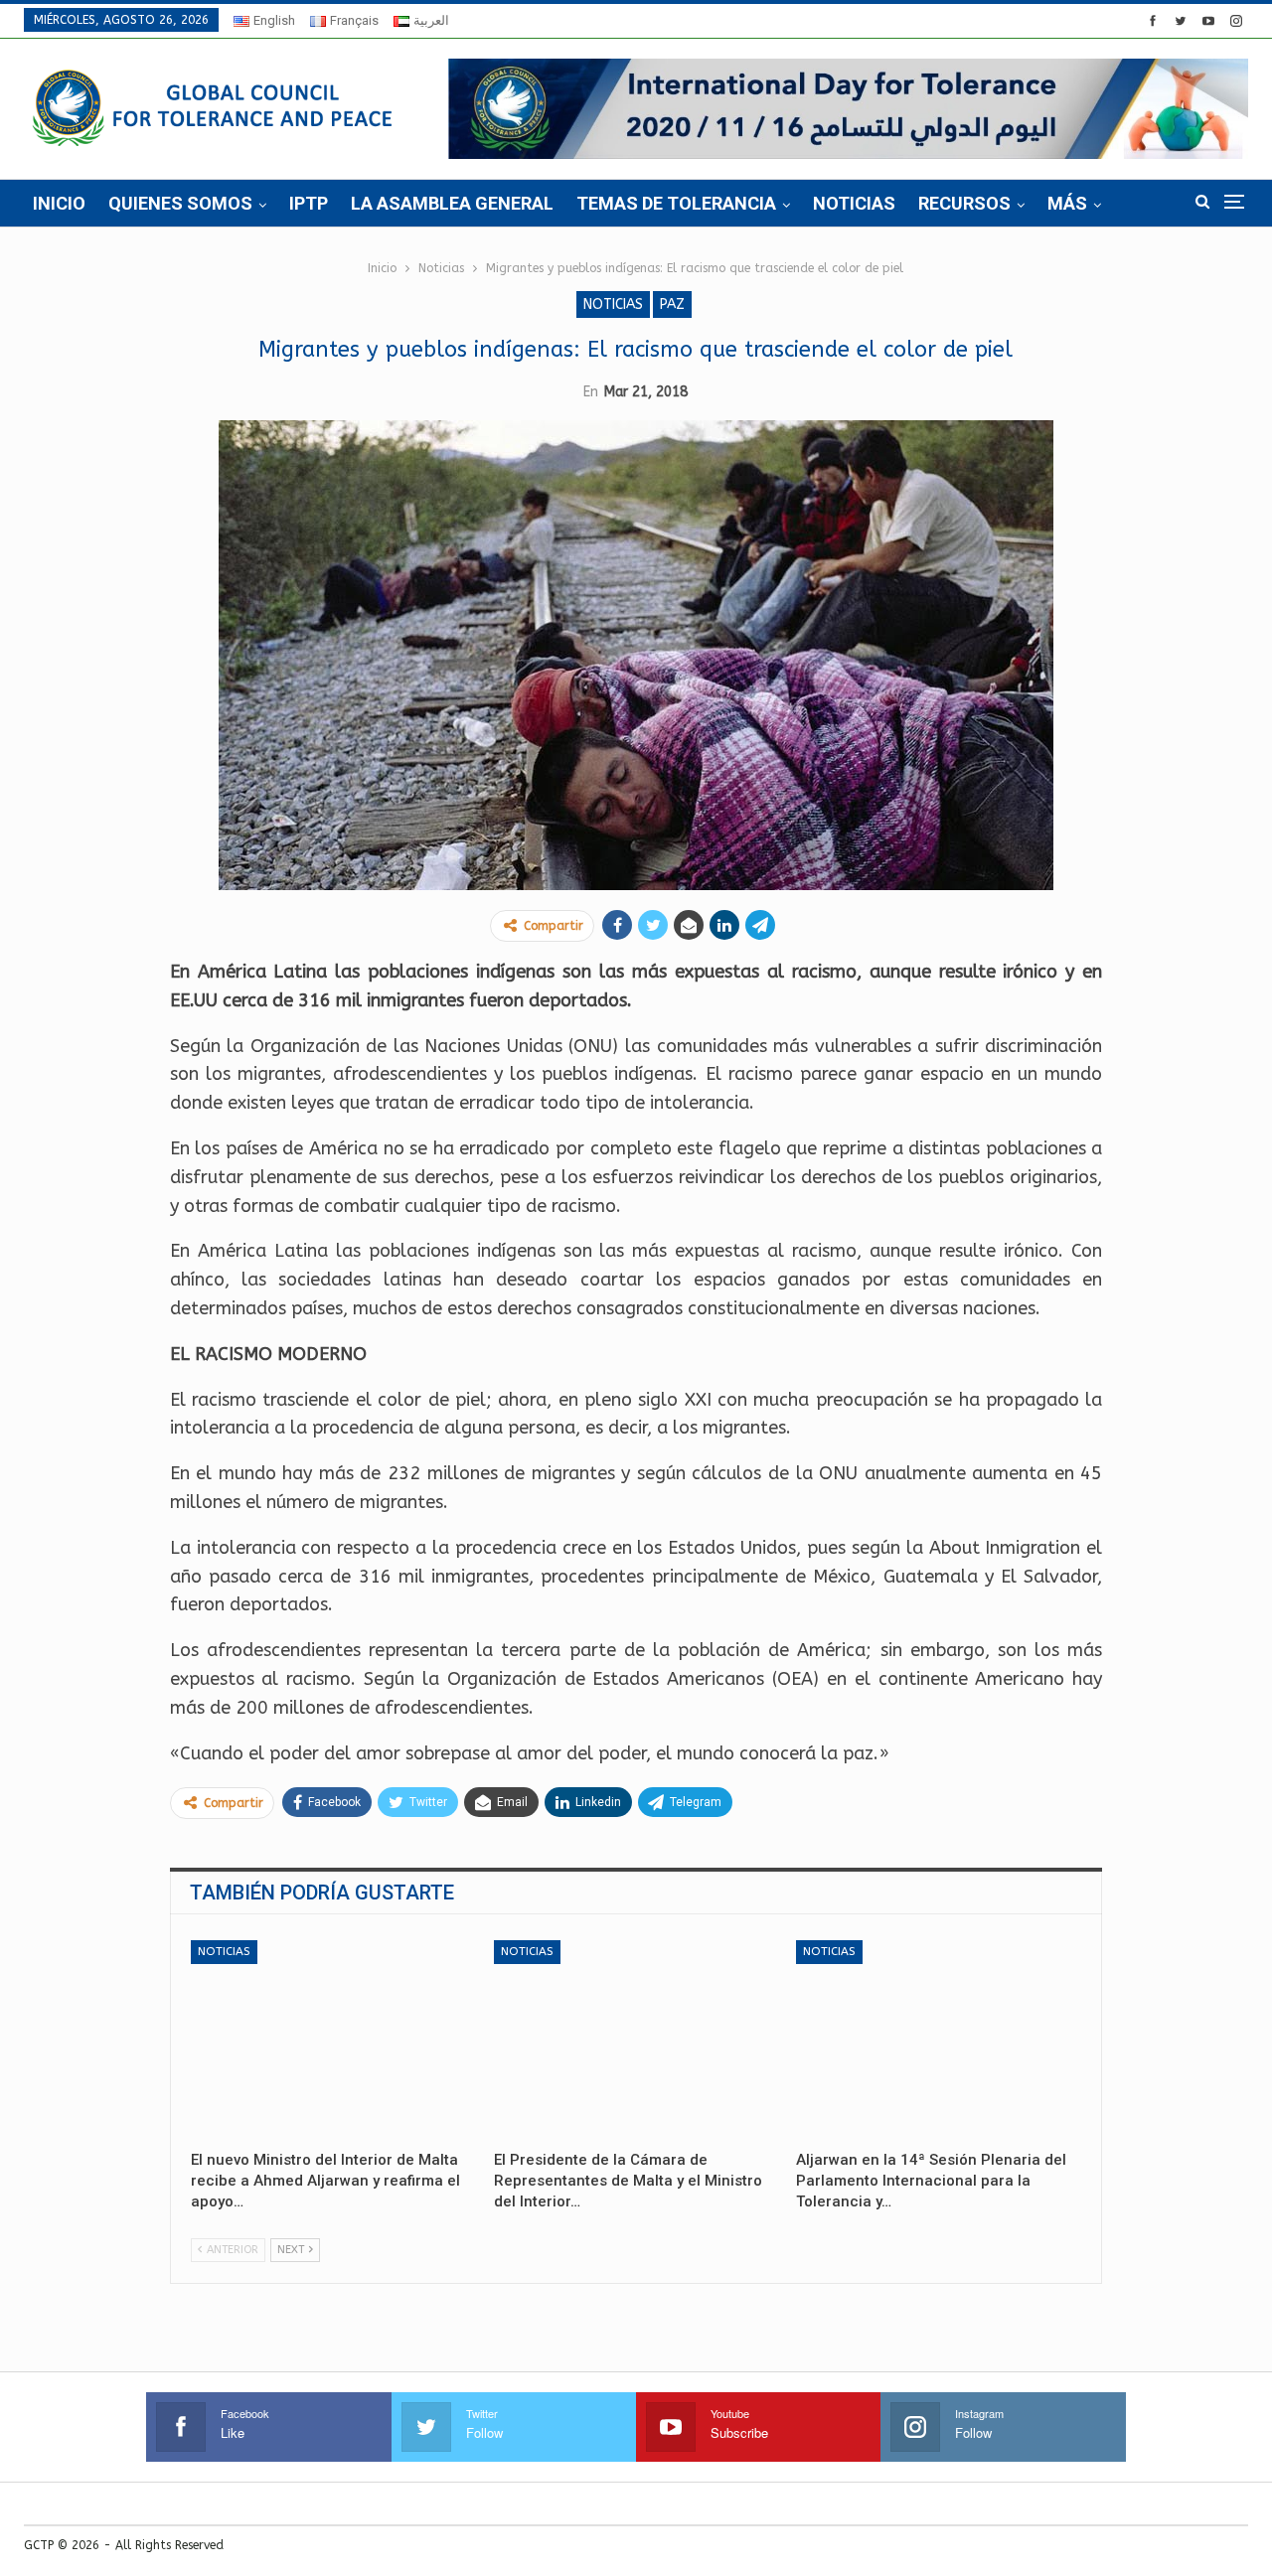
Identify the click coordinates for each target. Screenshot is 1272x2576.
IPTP (309, 203)
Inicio (59, 203)
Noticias (854, 203)
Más (1067, 203)
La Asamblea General (452, 203)
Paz (672, 304)
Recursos (964, 203)
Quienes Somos (180, 203)
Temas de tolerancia (676, 203)
